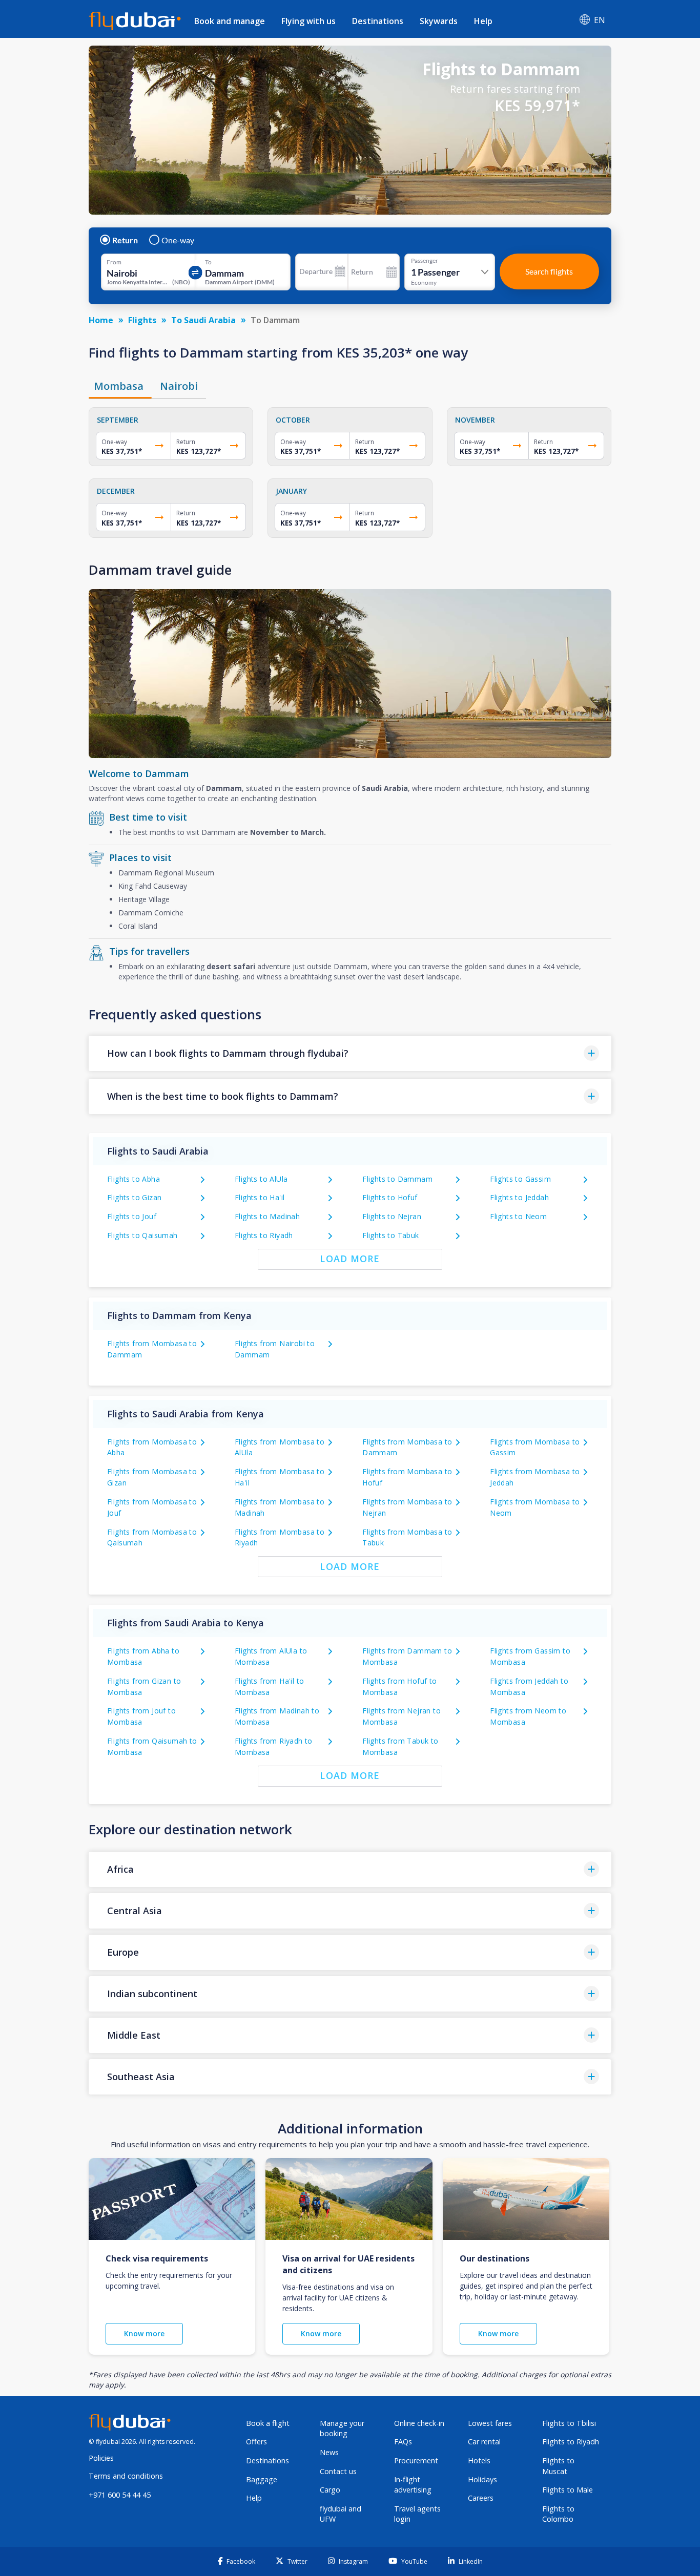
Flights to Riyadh (264, 1235)
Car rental (484, 2442)
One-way (178, 240)
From (114, 262)
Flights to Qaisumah (142, 1235)
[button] (350, 1053)
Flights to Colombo (558, 2514)
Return (125, 240)
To (208, 262)
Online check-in (419, 2423)
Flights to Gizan (134, 1197)
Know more (144, 2333)
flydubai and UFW (341, 2514)
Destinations (378, 21)
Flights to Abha (133, 1179)
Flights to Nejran (392, 1216)
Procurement (416, 2460)
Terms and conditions (126, 2476)
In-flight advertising (413, 2485)
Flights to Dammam (397, 1179)
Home (101, 320)
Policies (101, 2458)
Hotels (479, 2460)
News (329, 2452)
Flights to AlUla (261, 1179)
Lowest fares (490, 2423)
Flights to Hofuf (390, 1197)
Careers (481, 2498)
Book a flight (268, 2423)
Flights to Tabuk (390, 1235)
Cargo (330, 2490)
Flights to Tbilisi (569, 2423)
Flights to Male (568, 2490)
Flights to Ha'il (260, 1197)
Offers (256, 2442)
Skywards (439, 21)
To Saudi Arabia (203, 320)
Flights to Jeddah (519, 1197)
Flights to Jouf (132, 1216)
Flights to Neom (518, 1216)
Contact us (338, 2471)
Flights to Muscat (558, 2466)
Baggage (262, 2479)
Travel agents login (417, 2514)
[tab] (120, 386)
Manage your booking (342, 2428)
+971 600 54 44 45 (120, 2495)
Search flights (549, 271)
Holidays (482, 2479)
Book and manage (230, 21)
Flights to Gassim (520, 1179)
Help (483, 21)
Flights (142, 320)
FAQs (403, 2442)
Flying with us (308, 21)
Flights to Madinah (267, 1216)
